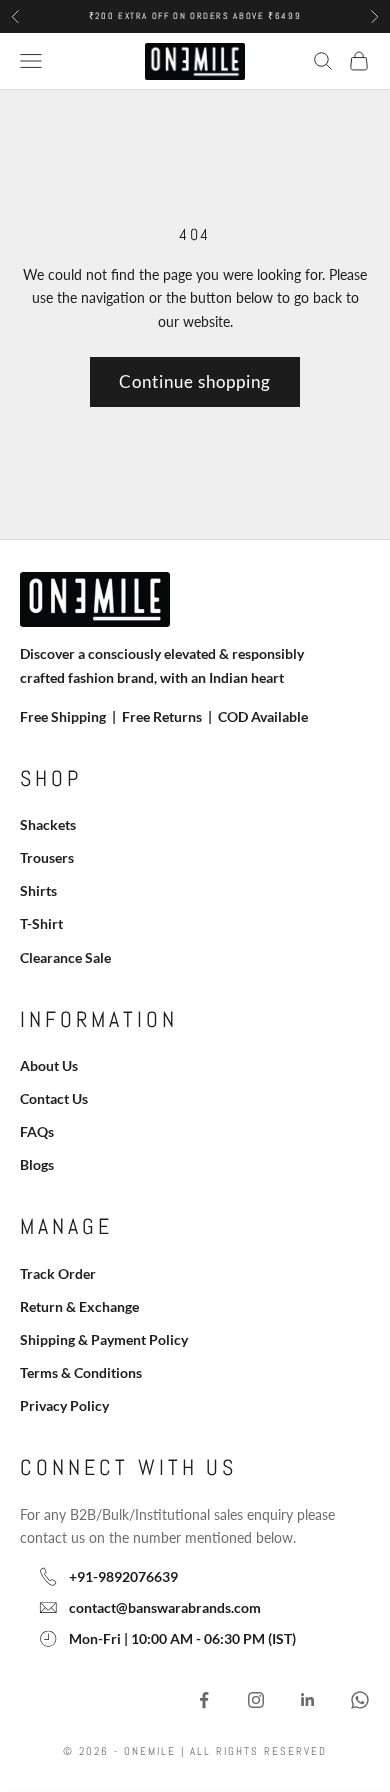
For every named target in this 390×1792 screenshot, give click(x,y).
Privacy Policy (64, 1405)
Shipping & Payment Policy (104, 1339)
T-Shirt (41, 923)
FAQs (37, 1131)
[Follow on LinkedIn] (308, 1700)
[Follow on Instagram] (256, 1700)
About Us (49, 1065)
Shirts (38, 890)
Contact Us (54, 1098)
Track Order (58, 1273)
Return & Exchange (79, 1306)
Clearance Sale (65, 957)
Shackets (48, 824)
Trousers (47, 857)
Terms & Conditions (81, 1372)
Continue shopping (195, 381)
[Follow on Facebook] (204, 1700)
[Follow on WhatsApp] (360, 1700)
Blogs (37, 1164)
